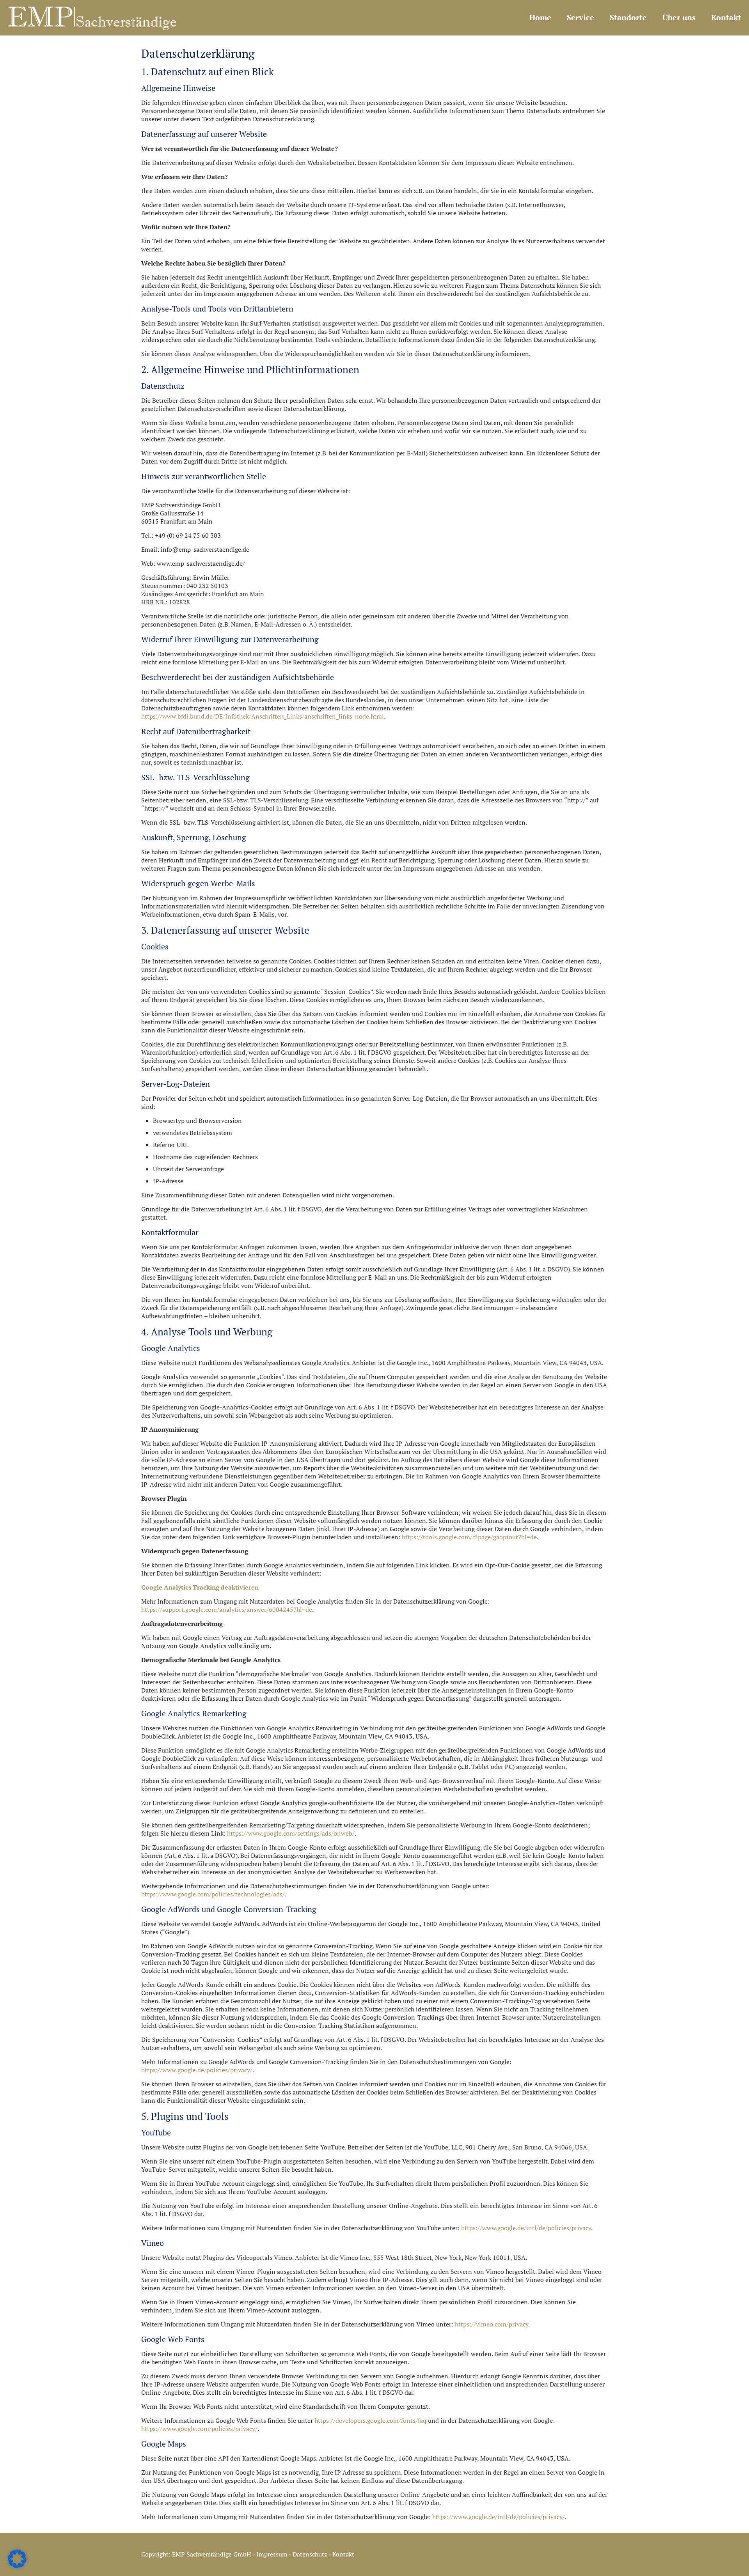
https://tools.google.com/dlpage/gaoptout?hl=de (469, 1537)
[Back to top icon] (717, 2564)
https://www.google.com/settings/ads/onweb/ (291, 1833)
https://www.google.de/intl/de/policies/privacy (526, 2228)
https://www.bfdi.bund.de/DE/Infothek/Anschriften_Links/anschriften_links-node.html (263, 716)
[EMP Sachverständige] (92, 18)
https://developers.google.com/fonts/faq (370, 2420)
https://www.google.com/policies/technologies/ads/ (213, 1894)
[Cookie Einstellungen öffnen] (17, 2566)
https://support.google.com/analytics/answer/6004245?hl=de (227, 1609)
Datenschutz (311, 2554)
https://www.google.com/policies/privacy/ (199, 2429)
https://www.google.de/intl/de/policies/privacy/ (499, 2517)
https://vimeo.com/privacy (492, 2324)
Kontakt (343, 2554)
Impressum (272, 2554)
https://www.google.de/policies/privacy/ (197, 2070)
